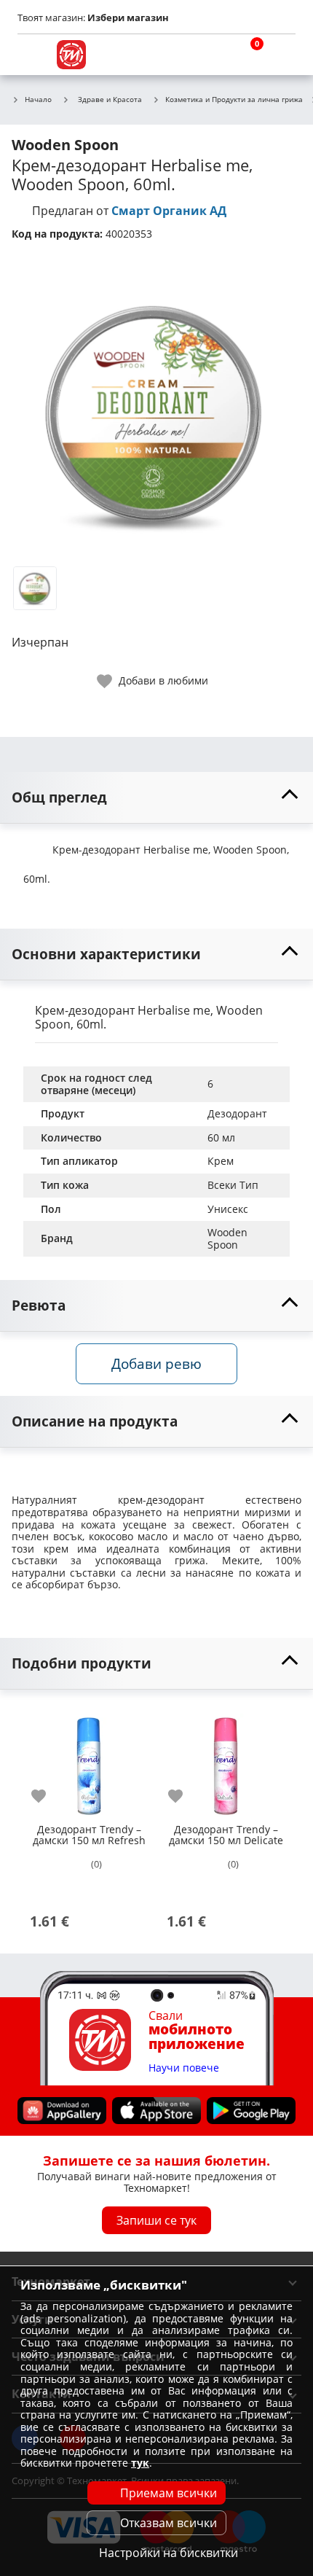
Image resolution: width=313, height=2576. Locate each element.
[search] (211, 55)
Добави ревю (156, 1363)
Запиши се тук (156, 2220)
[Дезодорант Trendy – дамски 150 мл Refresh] (89, 1761)
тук (140, 2463)
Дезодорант (237, 1113)
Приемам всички (169, 2493)
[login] (281, 55)
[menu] (32, 55)
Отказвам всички (169, 2523)
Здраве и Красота (110, 99)
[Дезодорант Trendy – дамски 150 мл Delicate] (226, 1761)
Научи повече (184, 2068)
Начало (38, 100)
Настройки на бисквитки (169, 2553)
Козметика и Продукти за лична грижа (234, 100)
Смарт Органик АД (169, 211)
